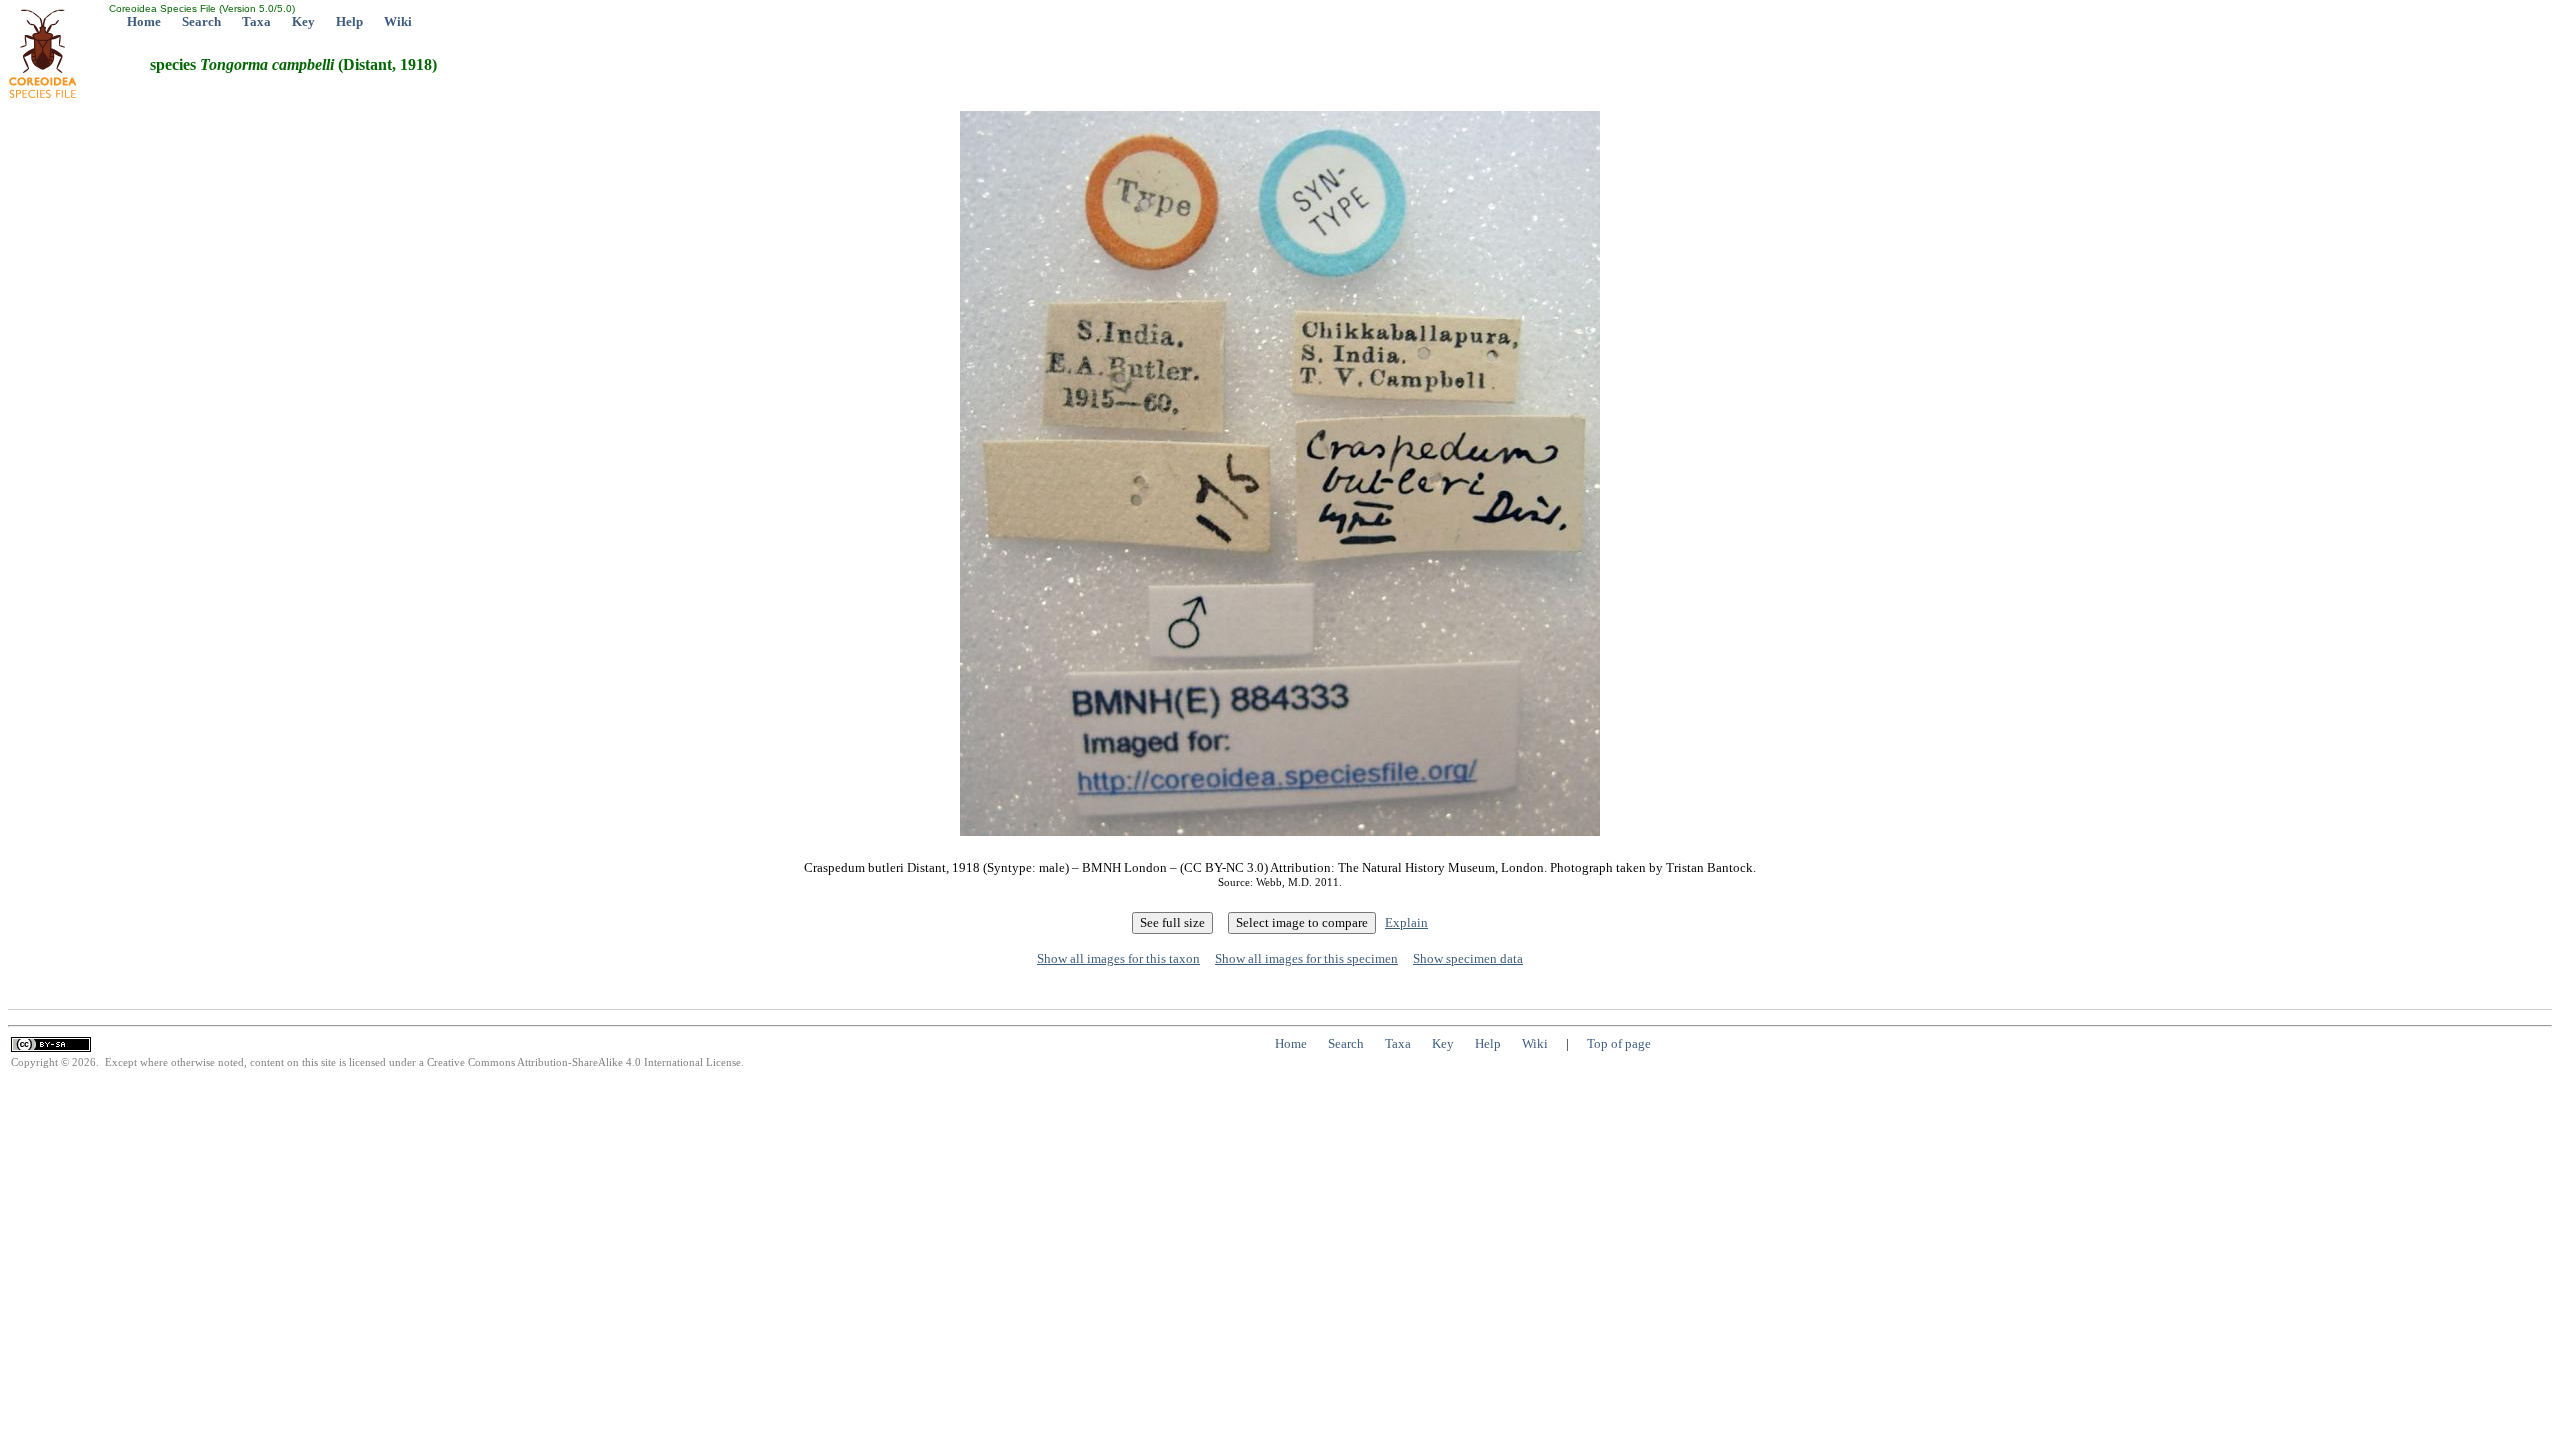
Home (144, 21)
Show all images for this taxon (1118, 958)
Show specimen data (1468, 958)
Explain (1406, 922)
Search (201, 21)
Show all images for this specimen (1306, 958)
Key (303, 21)
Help (349, 21)
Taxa (256, 21)
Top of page (1619, 1043)
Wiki (398, 21)
